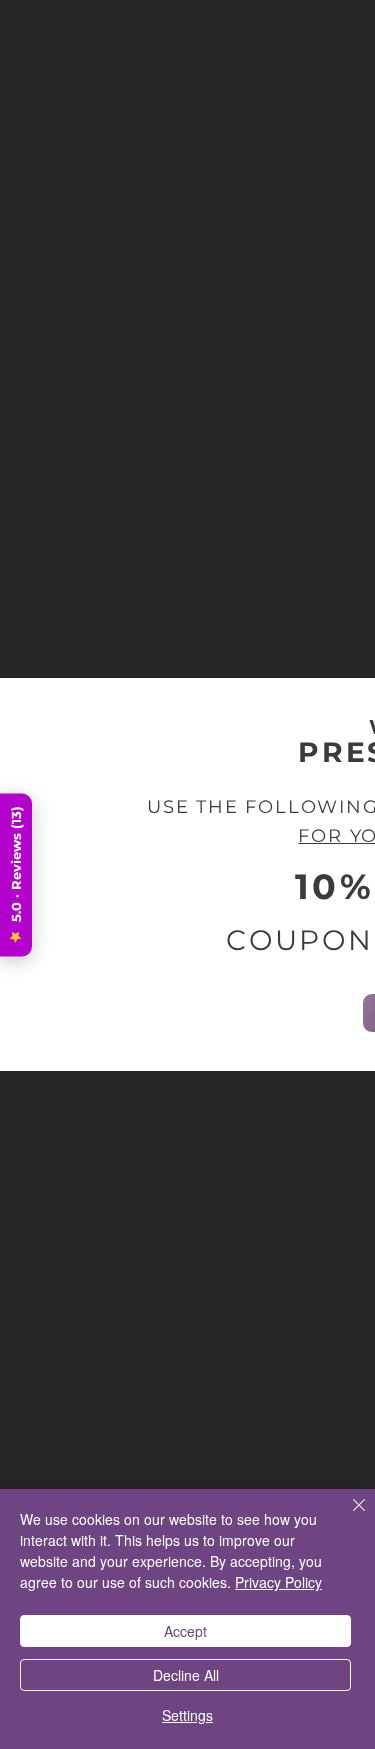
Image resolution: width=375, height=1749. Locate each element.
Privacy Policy (278, 1582)
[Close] (347, 1517)
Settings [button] (187, 1715)
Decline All (186, 1675)
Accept (185, 1631)
